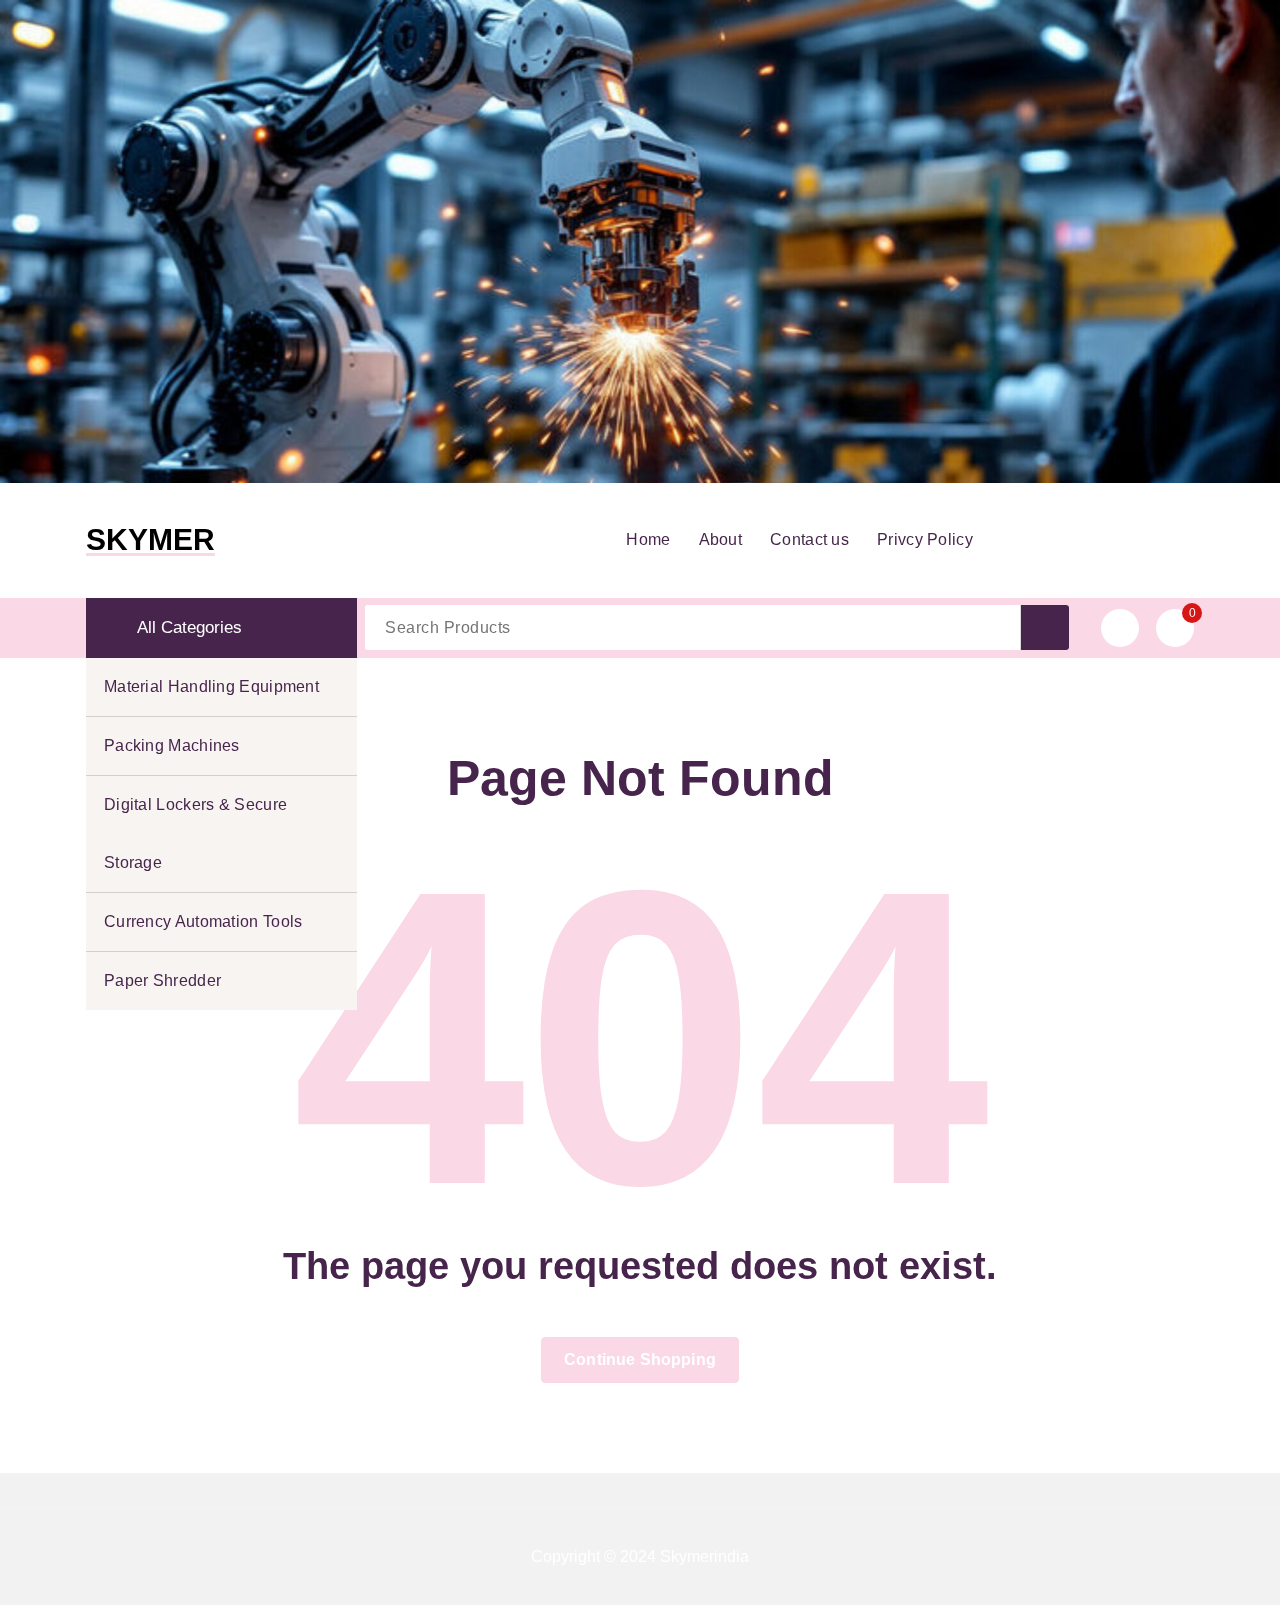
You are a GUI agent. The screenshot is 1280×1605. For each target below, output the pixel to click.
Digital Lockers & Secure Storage (195, 833)
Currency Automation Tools (203, 921)
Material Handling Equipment (211, 686)
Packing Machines (172, 745)
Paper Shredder (162, 980)
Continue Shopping (640, 1359)
